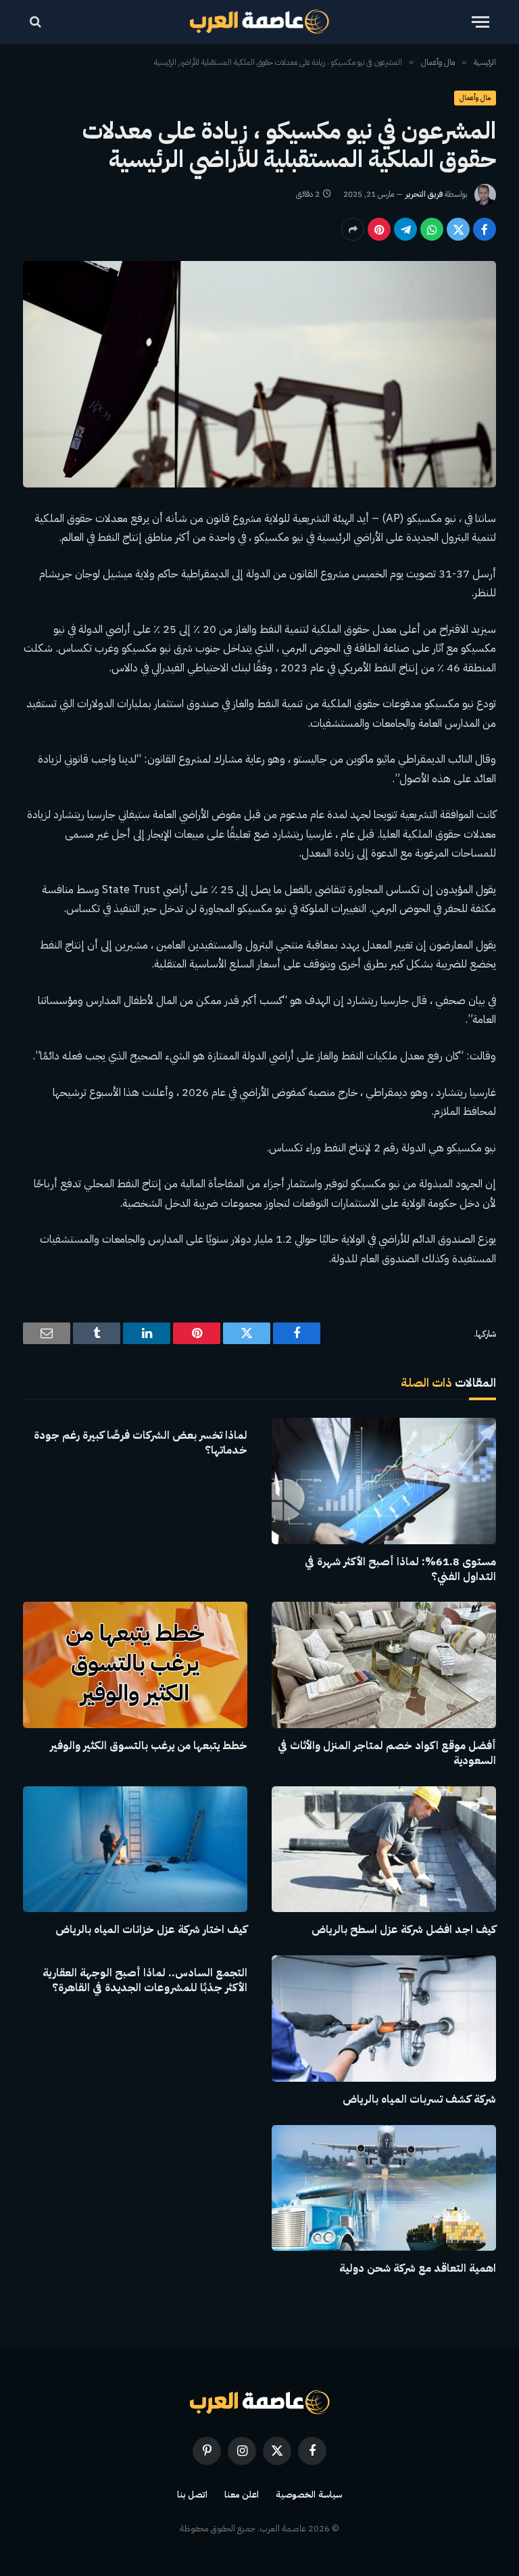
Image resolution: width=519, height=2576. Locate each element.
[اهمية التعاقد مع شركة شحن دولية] (384, 2188)
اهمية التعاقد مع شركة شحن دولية (418, 2269)
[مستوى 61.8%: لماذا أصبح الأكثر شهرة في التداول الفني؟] (384, 1481)
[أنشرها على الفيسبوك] (485, 229)
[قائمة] (480, 22)
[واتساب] (432, 229)
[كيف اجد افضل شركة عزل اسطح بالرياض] (384, 1850)
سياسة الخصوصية (309, 2495)
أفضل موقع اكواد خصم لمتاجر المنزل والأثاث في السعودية (387, 1754)
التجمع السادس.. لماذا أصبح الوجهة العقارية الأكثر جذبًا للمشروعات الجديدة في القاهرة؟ (145, 1981)
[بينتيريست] (379, 229)
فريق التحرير (424, 194)
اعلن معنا (242, 2495)
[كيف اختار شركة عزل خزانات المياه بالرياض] (135, 1850)
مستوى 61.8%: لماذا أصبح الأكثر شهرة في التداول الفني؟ (400, 1570)
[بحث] (37, 22)
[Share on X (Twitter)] (458, 229)
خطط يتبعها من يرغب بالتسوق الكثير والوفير (149, 1746)
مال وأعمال (475, 98)
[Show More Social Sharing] (353, 229)
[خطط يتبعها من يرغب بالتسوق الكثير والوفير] (135, 1665)
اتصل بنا (192, 2495)
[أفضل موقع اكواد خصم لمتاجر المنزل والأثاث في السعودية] (384, 1665)
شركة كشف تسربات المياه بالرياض (419, 2100)
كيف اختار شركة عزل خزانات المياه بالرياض (151, 1930)
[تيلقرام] (405, 229)
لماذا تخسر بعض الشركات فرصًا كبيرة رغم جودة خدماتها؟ (141, 1444)
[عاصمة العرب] (260, 22)
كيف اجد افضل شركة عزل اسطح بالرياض (404, 1930)
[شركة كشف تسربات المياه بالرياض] (384, 2019)
